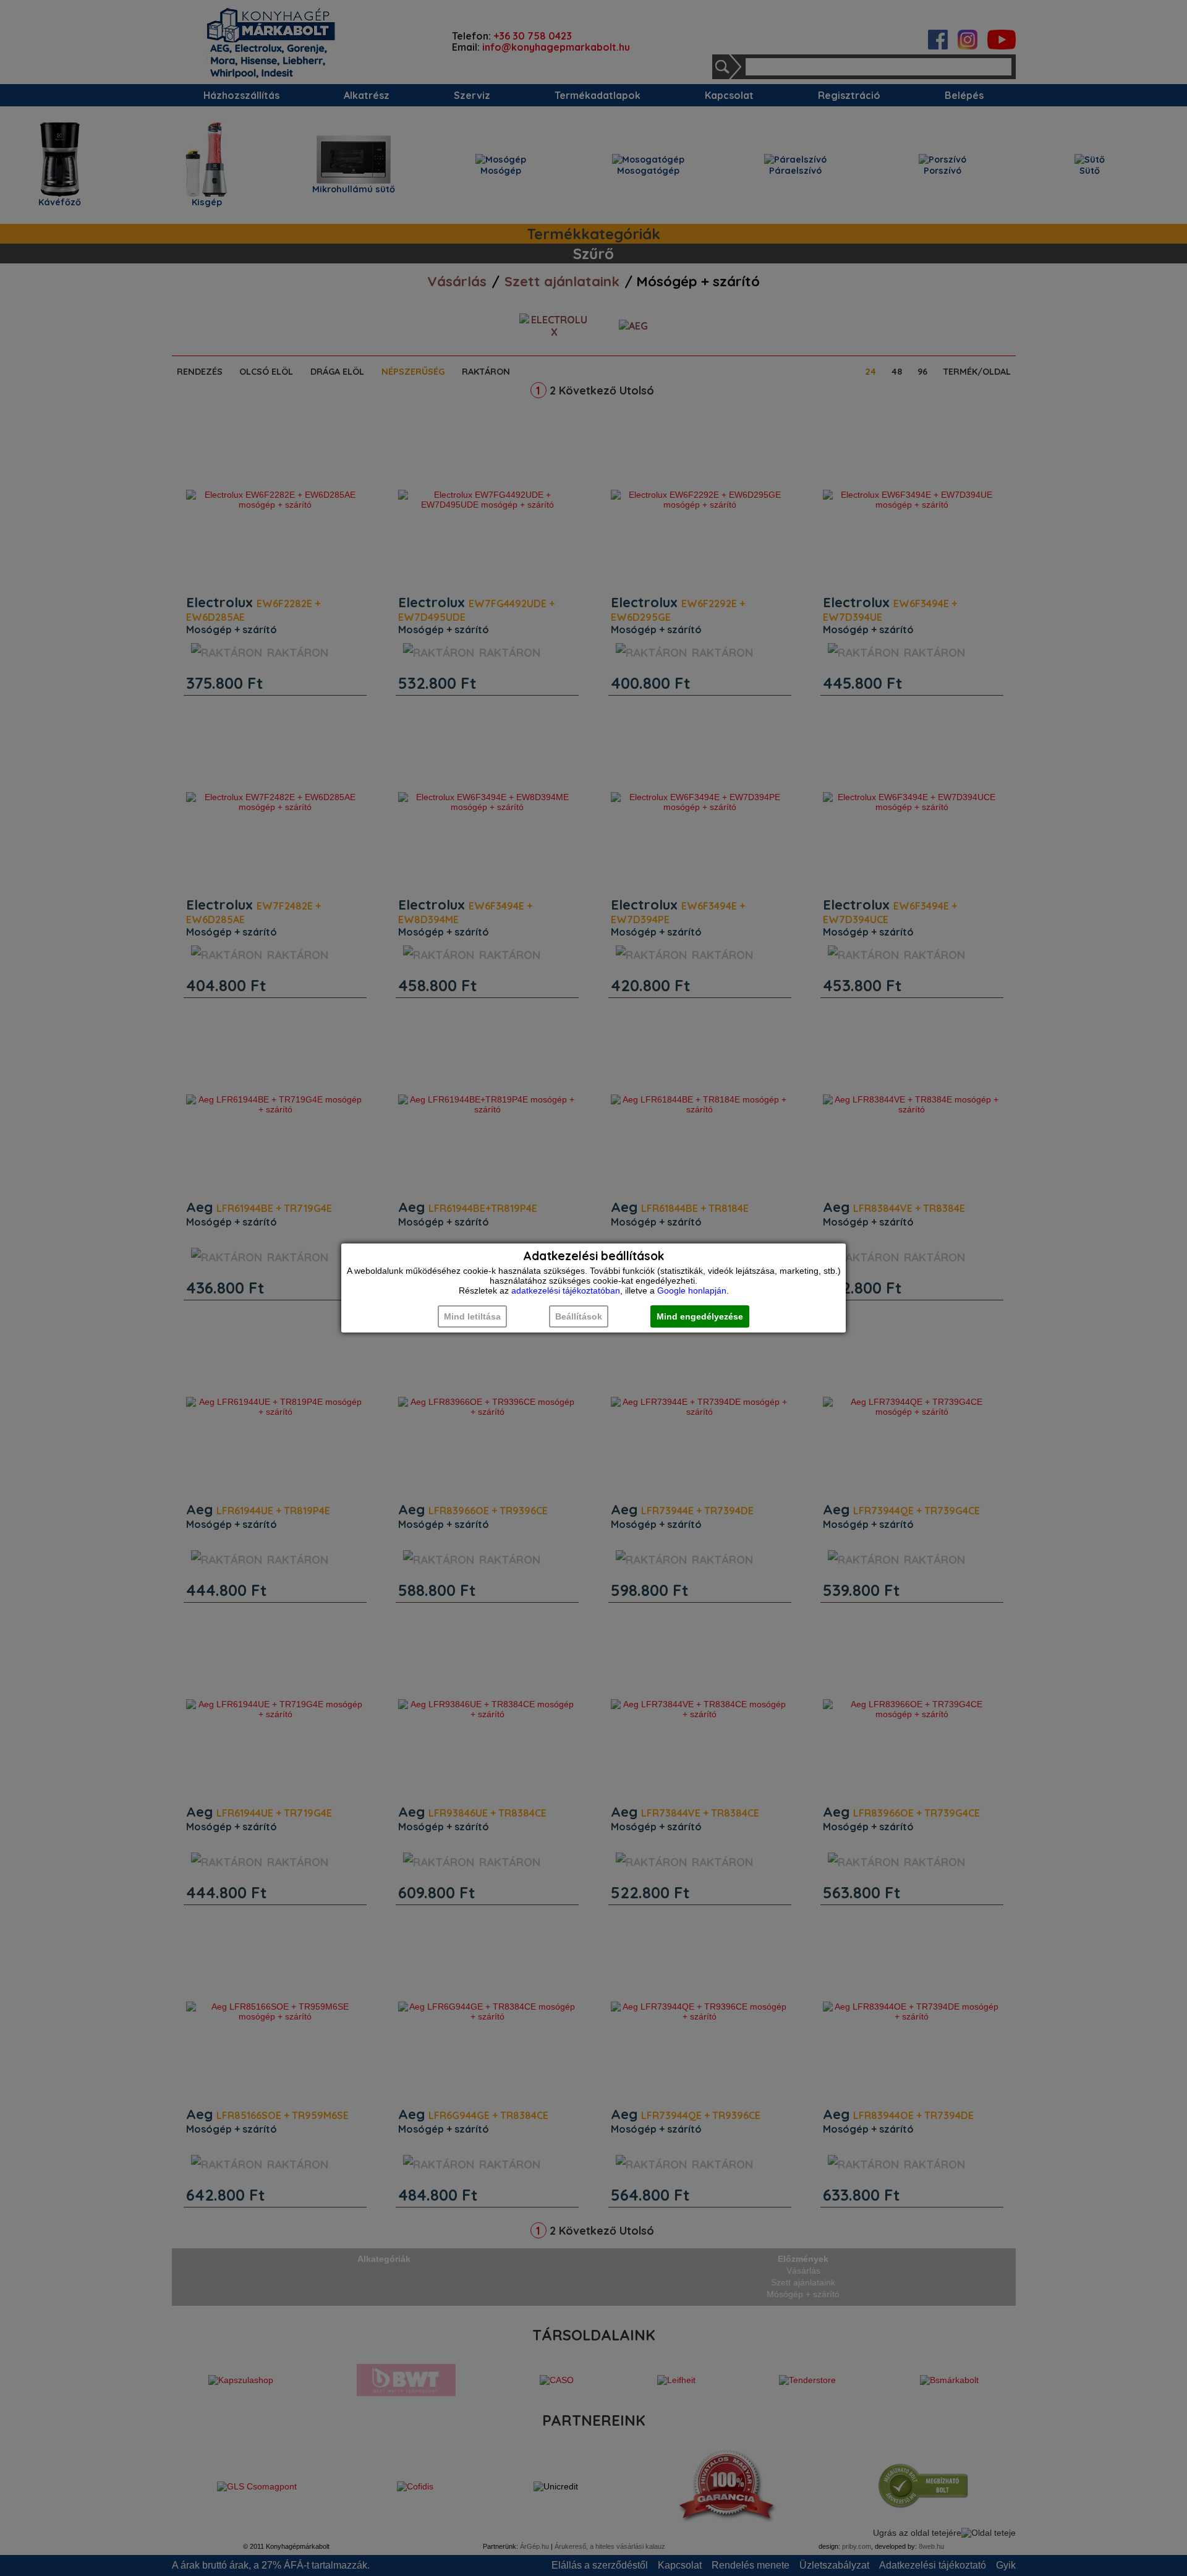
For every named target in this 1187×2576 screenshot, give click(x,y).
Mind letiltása (472, 1316)
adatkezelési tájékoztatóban (566, 1290)
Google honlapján (692, 1290)
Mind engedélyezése (700, 1316)
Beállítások (579, 1316)
